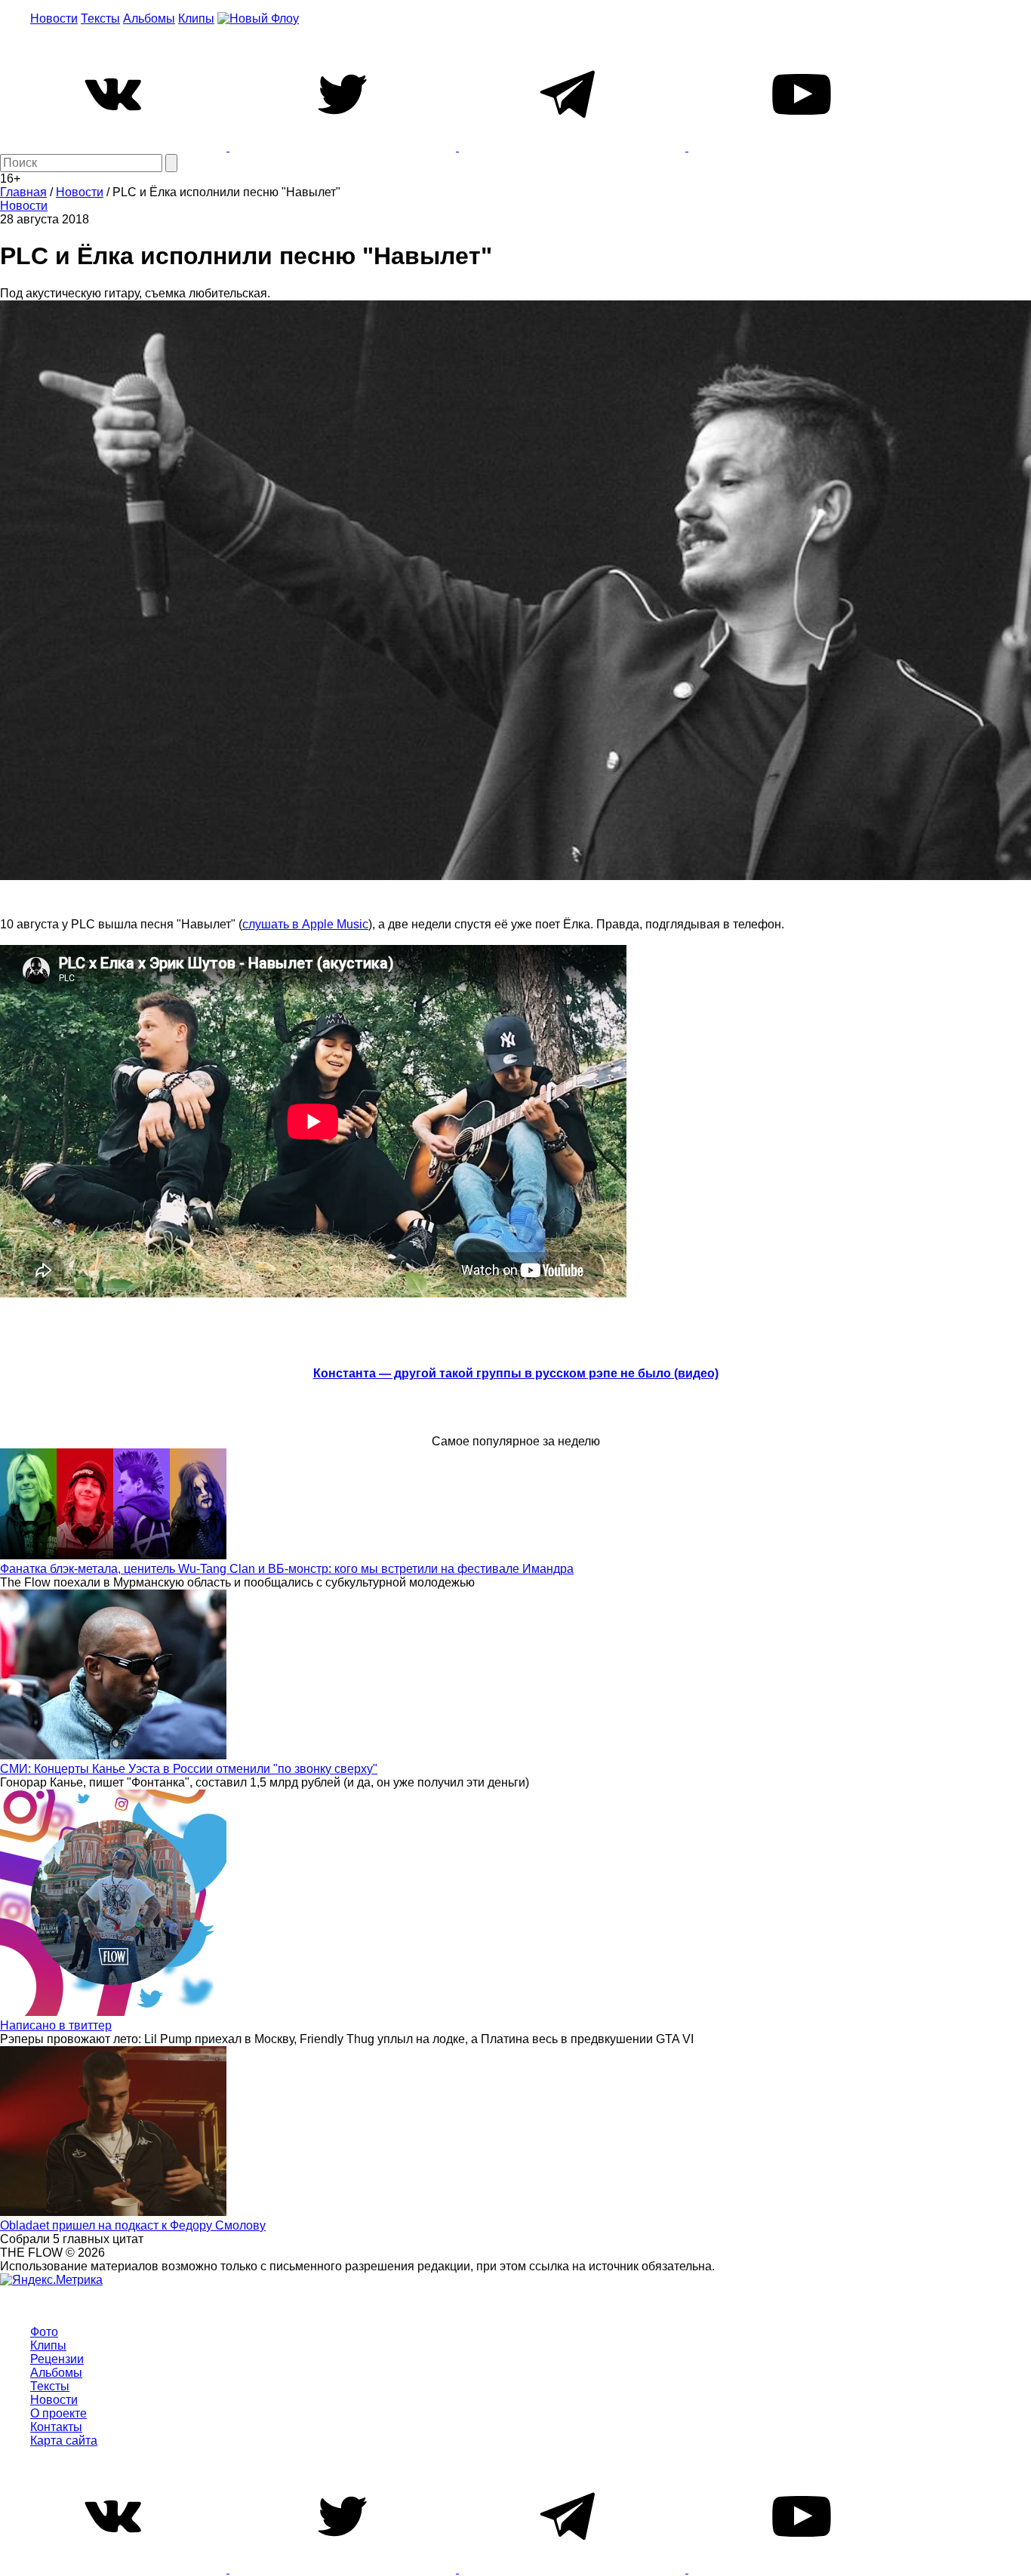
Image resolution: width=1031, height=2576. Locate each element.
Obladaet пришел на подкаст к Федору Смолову (133, 2225)
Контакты (56, 2427)
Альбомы (149, 18)
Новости (54, 18)
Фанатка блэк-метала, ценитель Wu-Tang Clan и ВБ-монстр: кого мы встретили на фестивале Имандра (287, 1569)
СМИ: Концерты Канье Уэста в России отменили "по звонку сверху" (189, 1769)
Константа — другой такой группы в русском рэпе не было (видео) (516, 1373)
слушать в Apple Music (305, 924)
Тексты (100, 18)
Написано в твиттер (56, 2025)
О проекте (58, 2413)
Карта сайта (64, 2441)
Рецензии (57, 2359)
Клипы (196, 18)
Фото (44, 2332)
